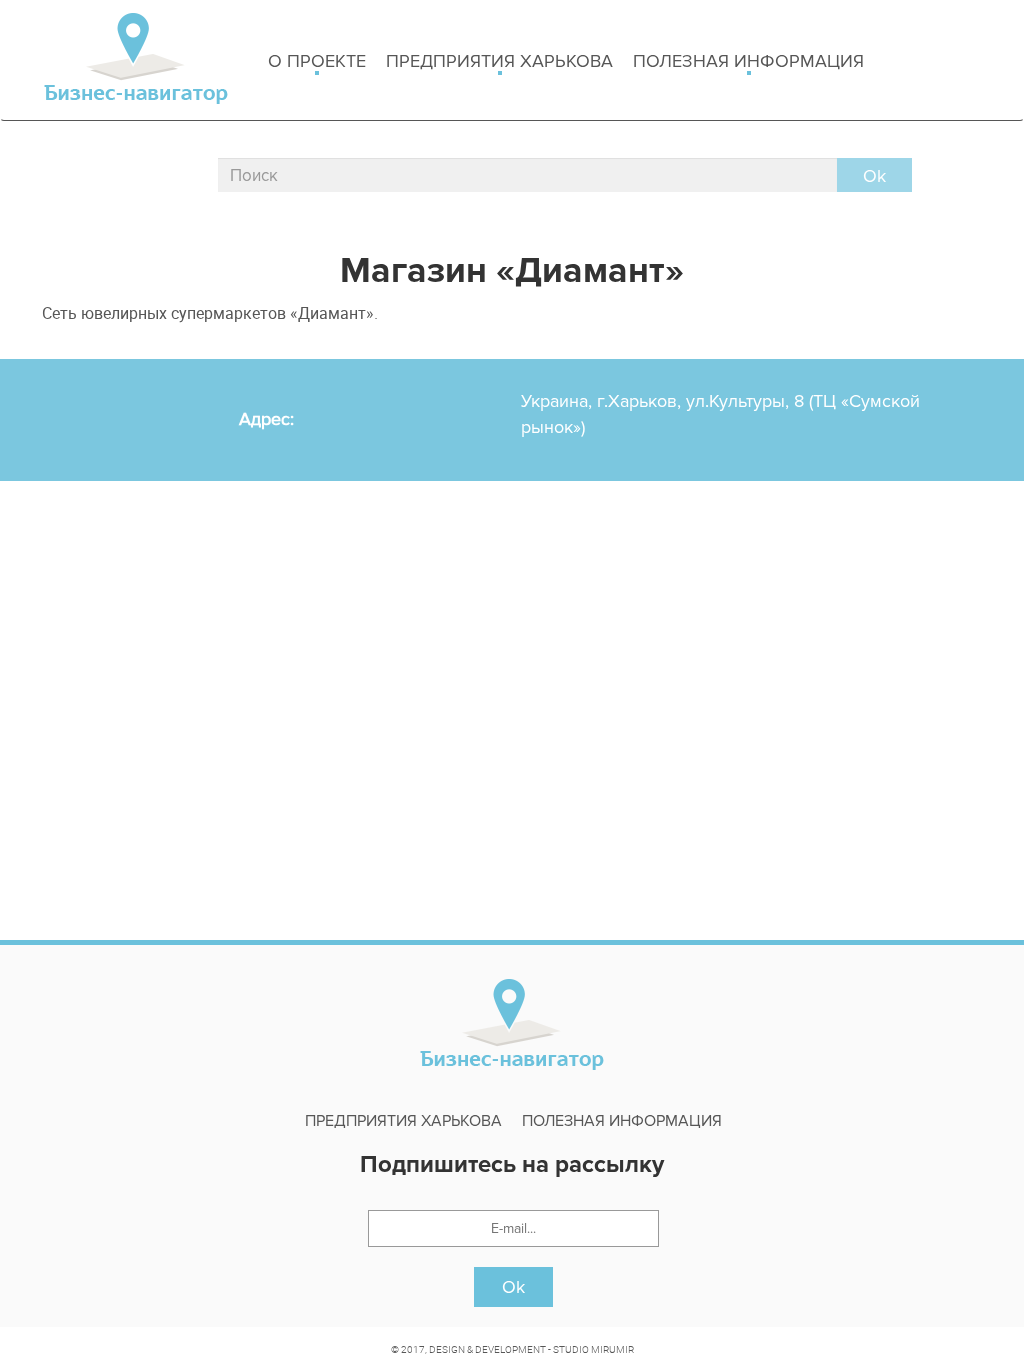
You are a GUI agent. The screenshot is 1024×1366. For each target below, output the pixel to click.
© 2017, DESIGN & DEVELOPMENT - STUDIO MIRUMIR (512, 1349)
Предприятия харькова (499, 61)
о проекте (317, 61)
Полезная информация (748, 61)
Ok (513, 1287)
